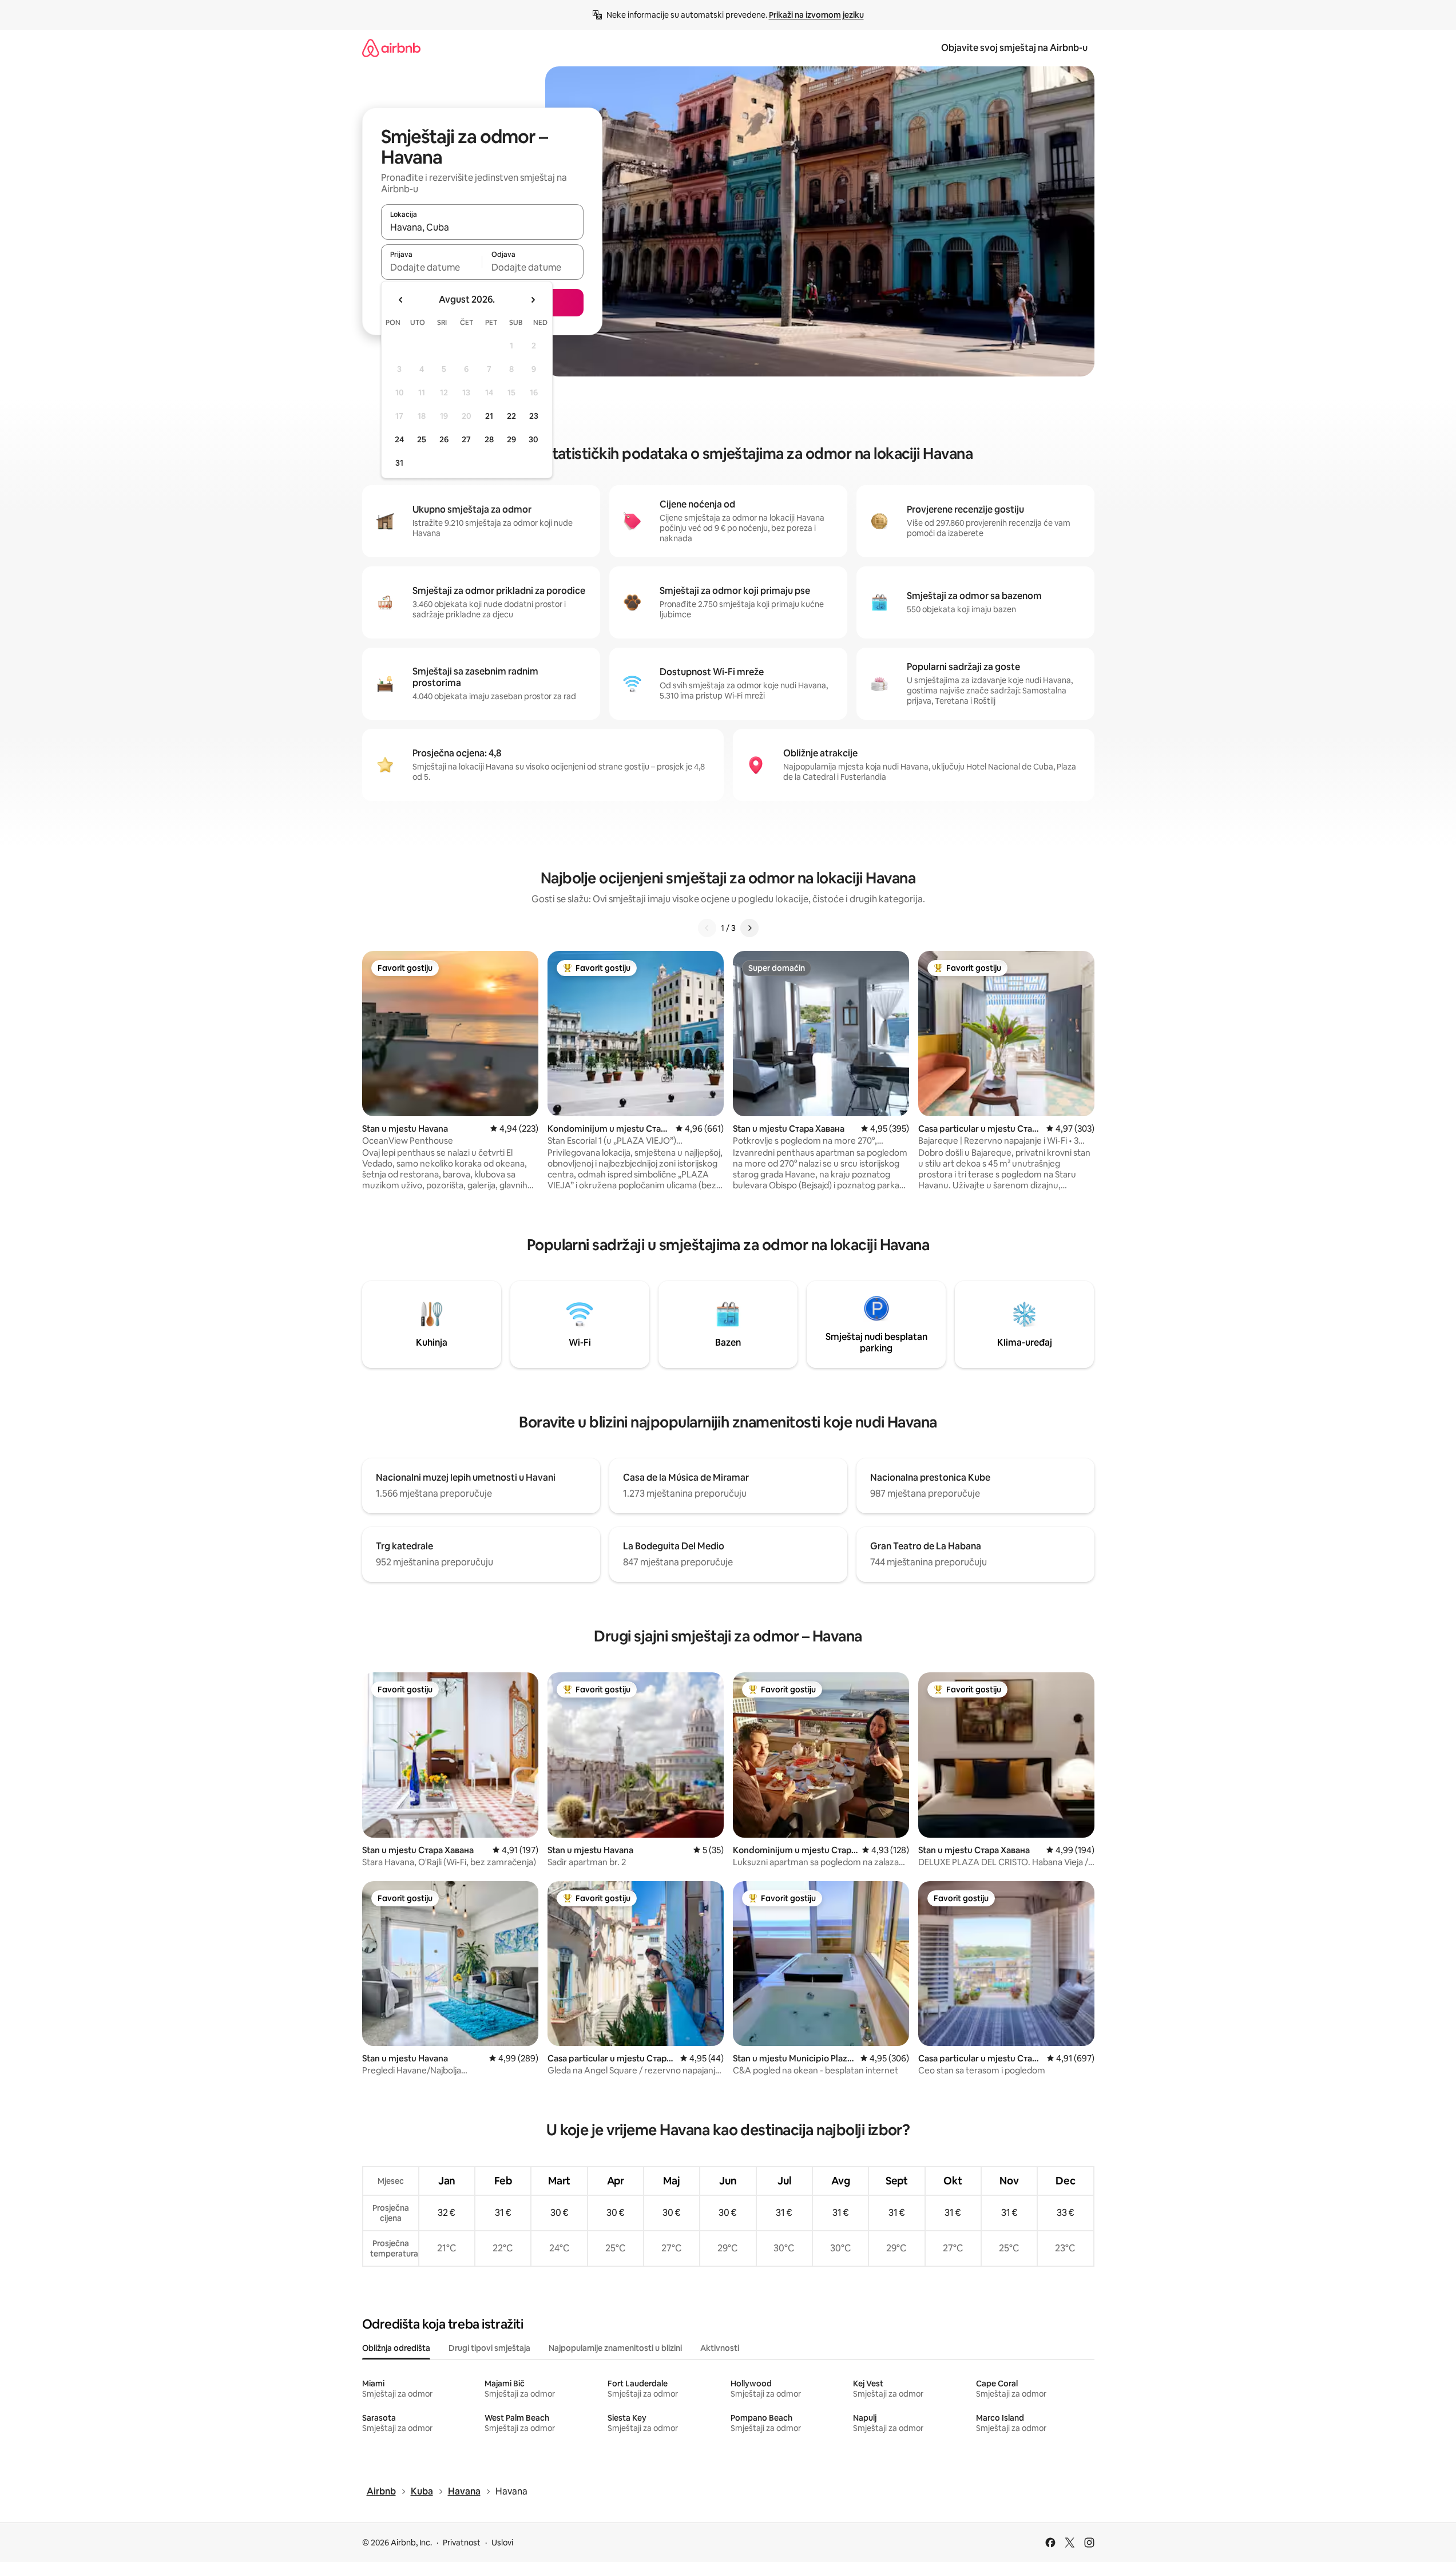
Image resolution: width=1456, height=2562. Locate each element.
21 (489, 416)
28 (489, 439)
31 (399, 463)
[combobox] (482, 227)
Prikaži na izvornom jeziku (816, 15)
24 (399, 439)
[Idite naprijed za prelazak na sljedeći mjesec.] (533, 300)
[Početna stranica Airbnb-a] (391, 48)
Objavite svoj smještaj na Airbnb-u (1014, 48)
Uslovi (502, 2543)
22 (511, 416)
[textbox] (432, 267)
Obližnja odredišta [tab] (396, 2348)
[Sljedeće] (749, 928)
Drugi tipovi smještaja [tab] (489, 2348)
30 (533, 439)
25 (422, 439)
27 (466, 439)
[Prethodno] (707, 928)
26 (444, 439)
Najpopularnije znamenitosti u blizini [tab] (615, 2348)
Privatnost (462, 2543)
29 (511, 439)
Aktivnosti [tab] (720, 2348)
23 (534, 416)
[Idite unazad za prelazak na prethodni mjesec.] (401, 300)
